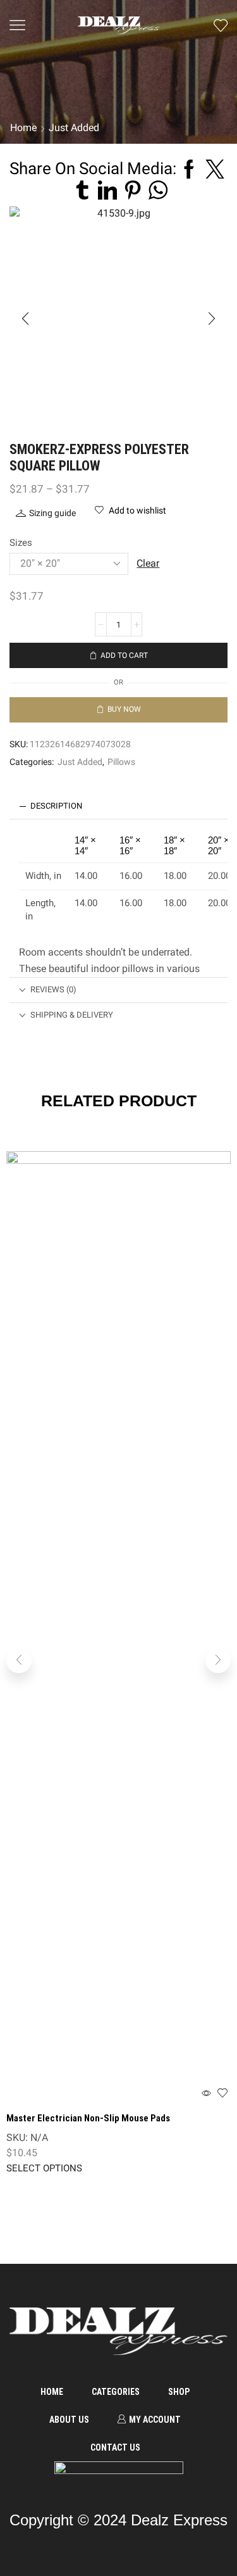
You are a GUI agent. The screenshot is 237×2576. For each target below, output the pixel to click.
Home (52, 2392)
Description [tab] (56, 806)
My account (155, 2420)
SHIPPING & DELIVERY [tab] (72, 1015)
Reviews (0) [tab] (53, 989)
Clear (148, 563)
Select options (44, 2169)
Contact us (115, 2447)
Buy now (124, 709)
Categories (116, 2392)
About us (69, 2420)
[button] (25, 319)
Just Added (80, 762)
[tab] (118, 806)
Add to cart (124, 655)
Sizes (21, 543)
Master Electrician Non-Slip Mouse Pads (88, 2118)
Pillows (121, 762)
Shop (179, 2392)
